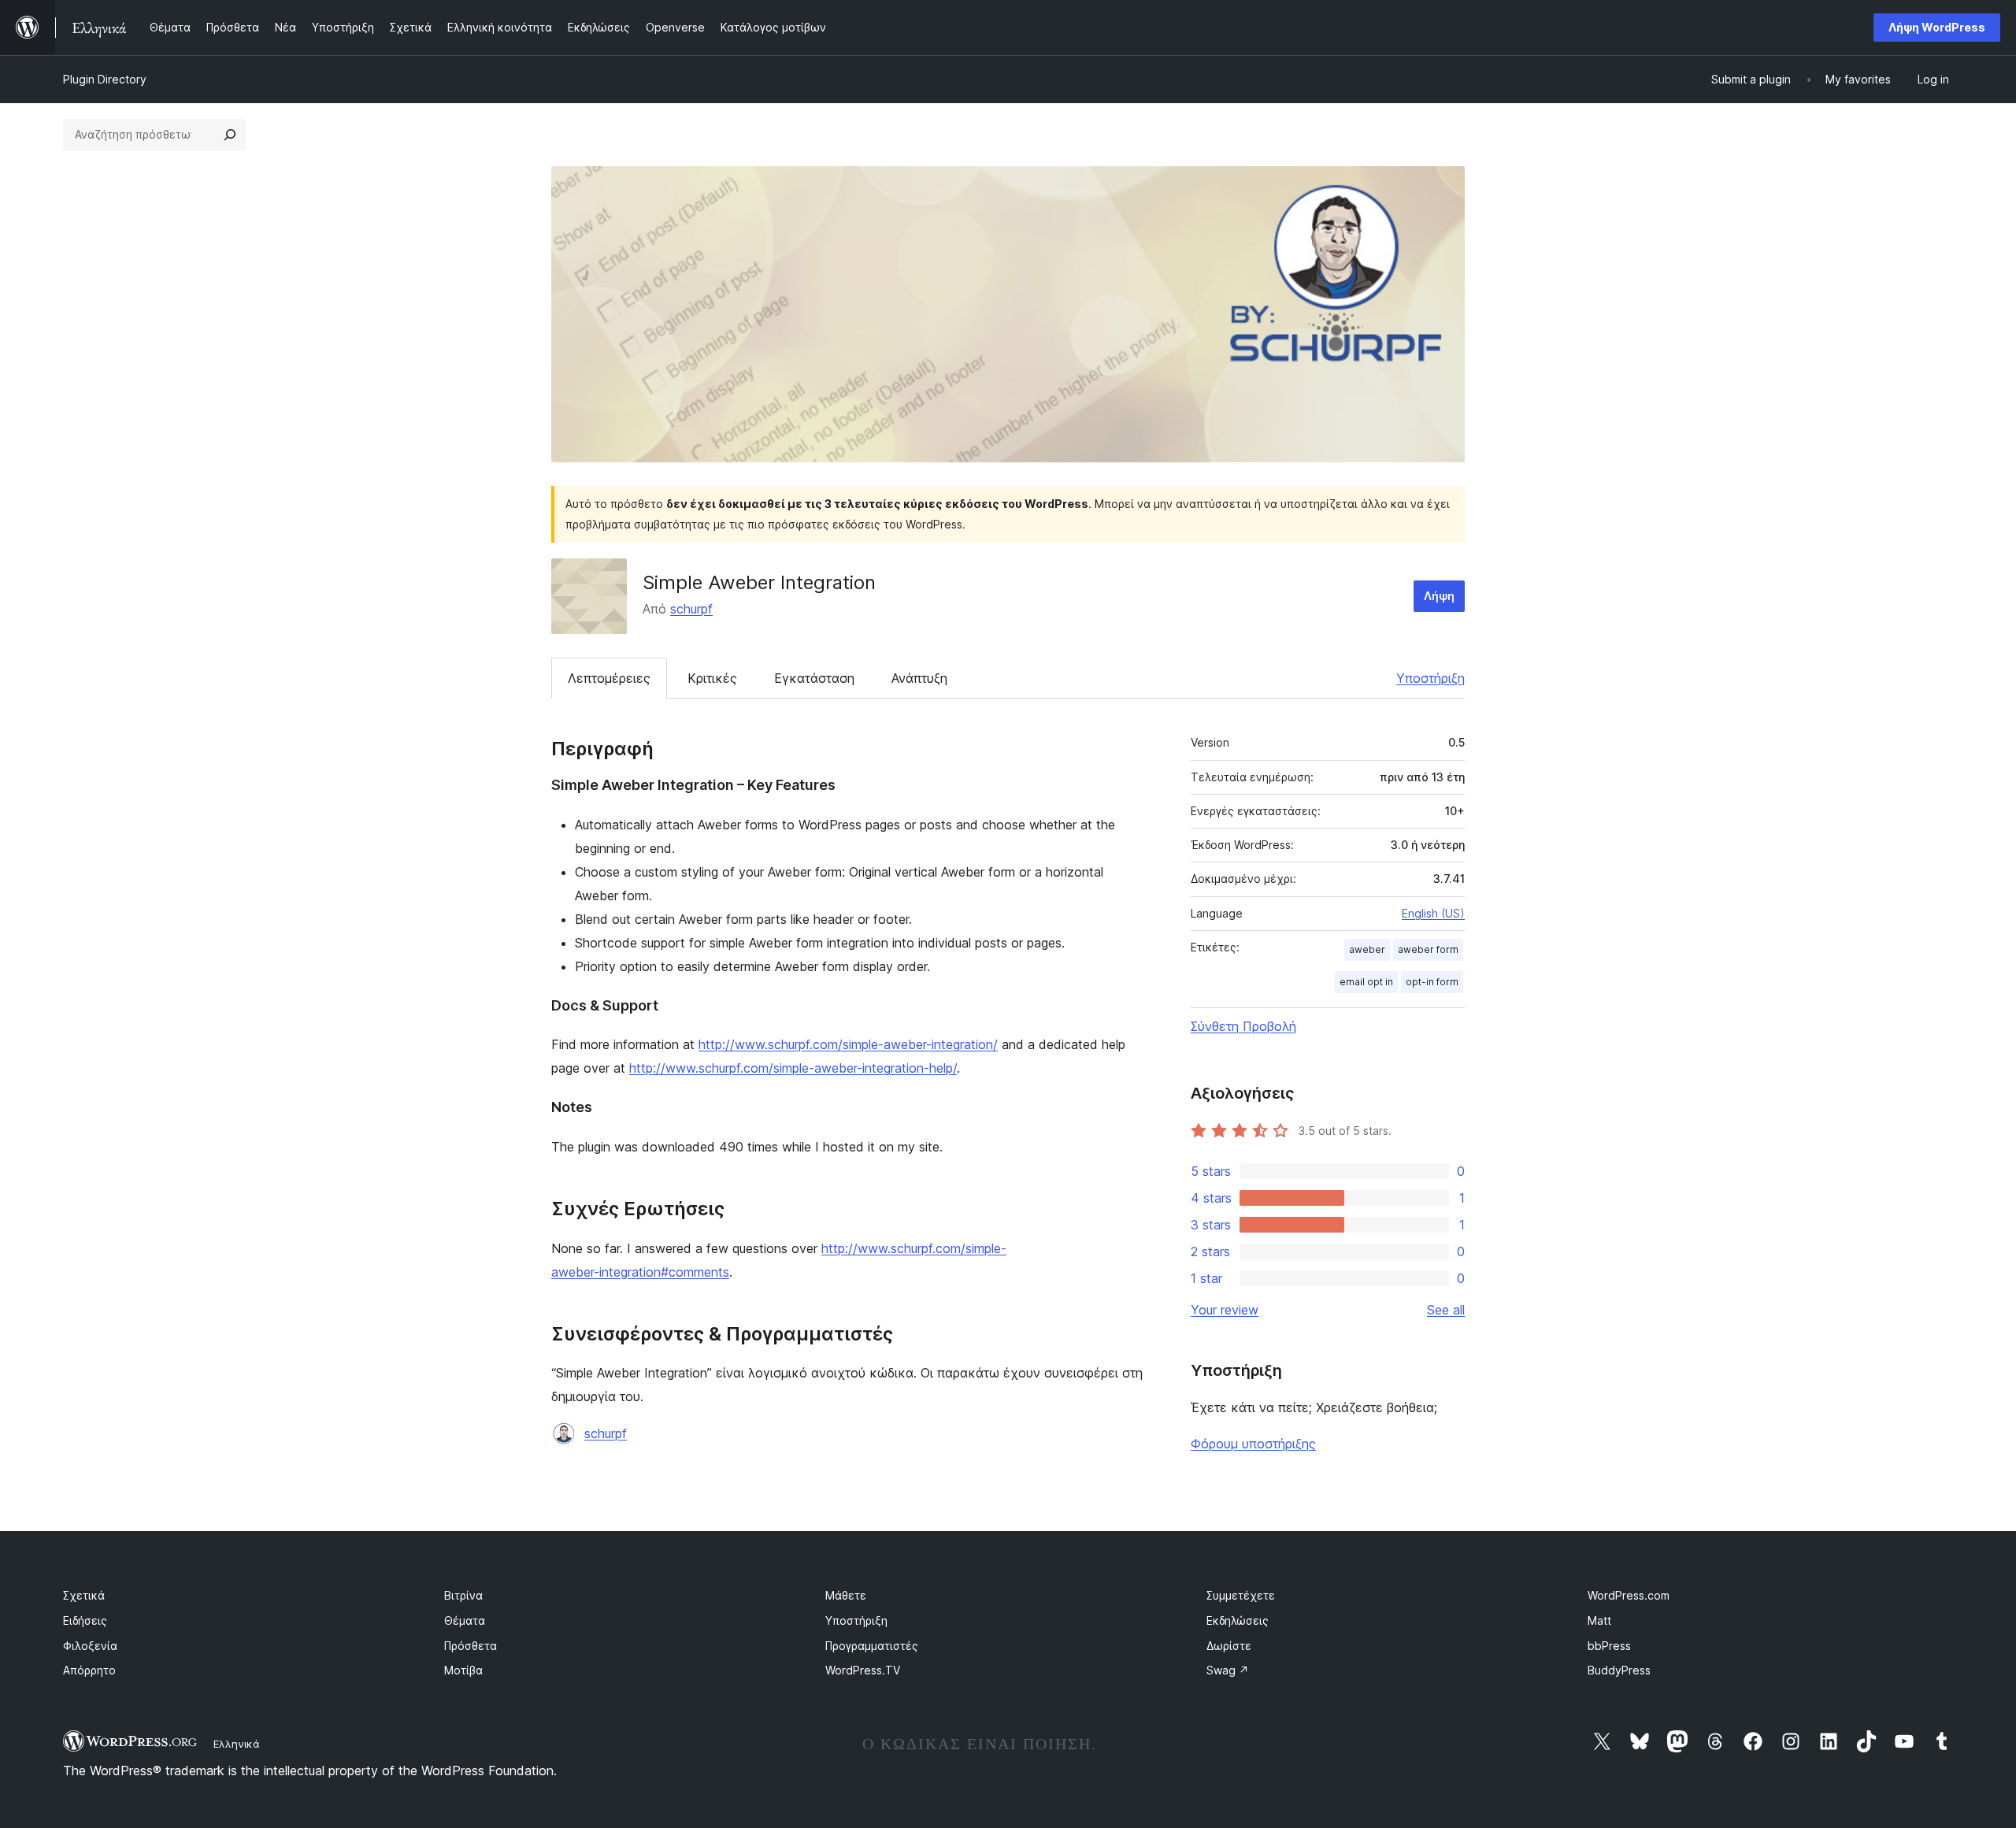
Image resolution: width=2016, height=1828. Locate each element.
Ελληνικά (237, 1744)
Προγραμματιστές (872, 1646)
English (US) (1433, 913)
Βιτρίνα (463, 1595)
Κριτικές (712, 678)
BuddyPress (1619, 1670)
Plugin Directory (105, 79)
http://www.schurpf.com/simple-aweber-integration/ (848, 1044)
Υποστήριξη (1430, 678)
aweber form (1428, 949)
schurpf (691, 609)
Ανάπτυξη (919, 678)
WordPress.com (1629, 1595)
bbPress (1609, 1646)
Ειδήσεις (85, 1620)
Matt (1599, 1620)
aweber (1367, 949)
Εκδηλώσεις (1238, 1620)
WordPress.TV (863, 1670)
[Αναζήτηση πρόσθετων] (230, 135)
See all (1446, 1310)
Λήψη (1439, 596)
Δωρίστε (1229, 1646)
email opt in (1366, 982)
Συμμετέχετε (1241, 1595)
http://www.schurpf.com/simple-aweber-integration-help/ (793, 1068)
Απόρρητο (89, 1670)
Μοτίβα (463, 1670)
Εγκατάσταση (814, 678)
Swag (1228, 1670)
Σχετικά (84, 1595)
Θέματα (465, 1620)
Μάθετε (846, 1595)
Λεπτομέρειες (609, 678)
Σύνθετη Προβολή (1243, 1026)
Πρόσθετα (471, 1646)
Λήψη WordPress (1937, 27)
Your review (1225, 1310)
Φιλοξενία (90, 1646)
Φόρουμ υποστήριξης (1253, 1444)
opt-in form (1432, 982)
